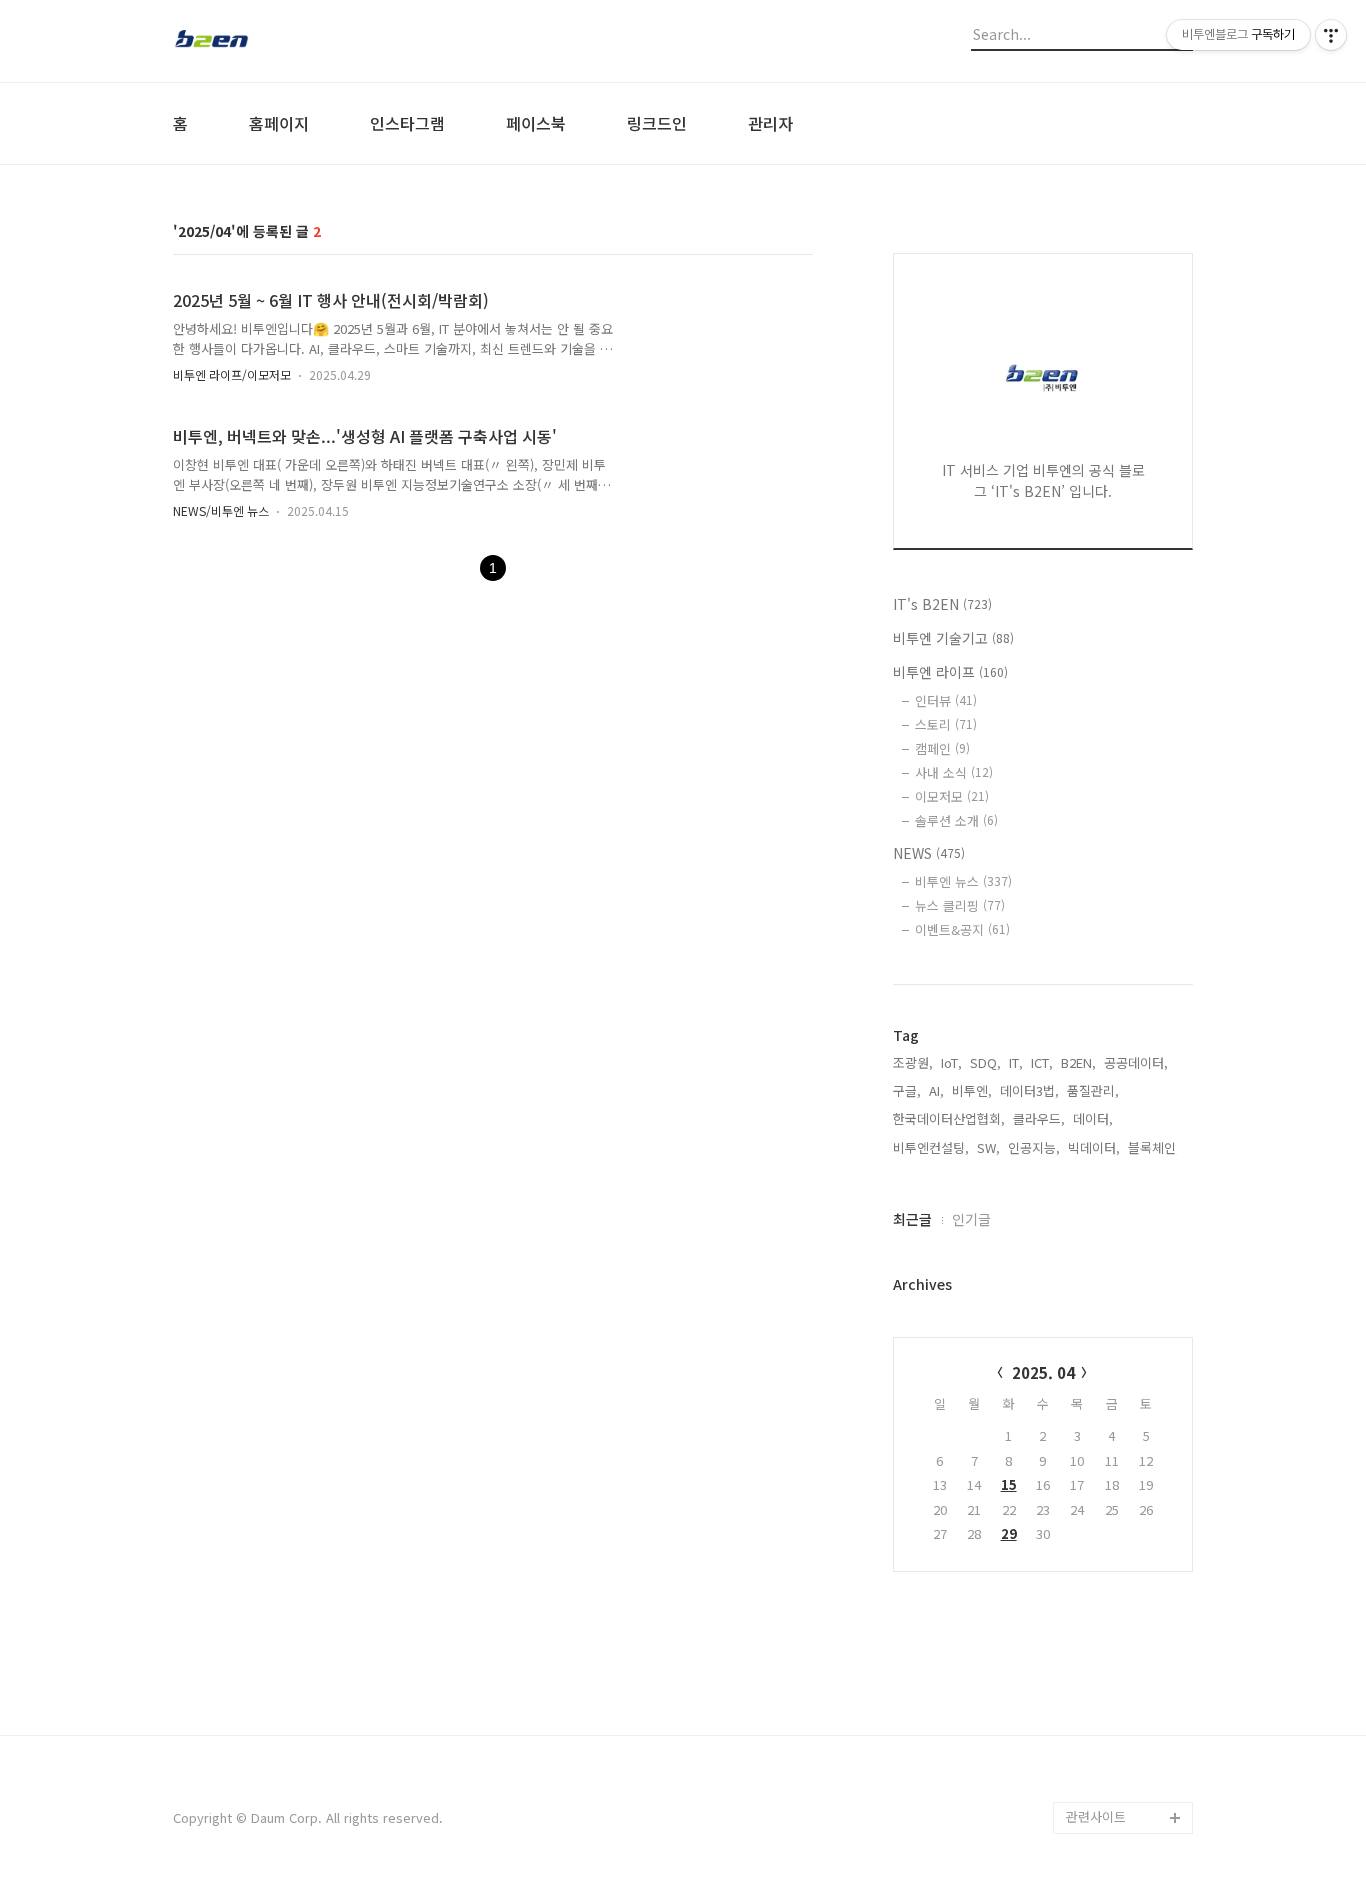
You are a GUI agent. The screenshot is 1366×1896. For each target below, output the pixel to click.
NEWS (929, 853)
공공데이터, (1136, 1062)
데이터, (1093, 1118)
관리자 (770, 123)
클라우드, (1039, 1118)
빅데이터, (1094, 1147)
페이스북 (536, 123)
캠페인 (942, 748)
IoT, (951, 1062)
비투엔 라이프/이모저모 (232, 374)
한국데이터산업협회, (949, 1118)
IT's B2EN (942, 604)
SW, (988, 1147)
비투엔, (972, 1090)
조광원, (913, 1062)
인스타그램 (407, 123)
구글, (907, 1090)
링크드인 (657, 123)
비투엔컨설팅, (931, 1147)
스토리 (946, 724)
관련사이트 (1096, 1816)
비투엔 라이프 (950, 672)
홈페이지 (279, 123)
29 (1009, 1533)
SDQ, (985, 1062)
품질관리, (1093, 1090)
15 (1009, 1484)
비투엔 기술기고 (953, 638)
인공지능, (1034, 1147)
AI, (936, 1090)
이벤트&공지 (962, 929)
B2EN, (1078, 1062)
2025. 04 (1043, 1372)
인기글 (971, 1219)
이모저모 (952, 796)
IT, (1016, 1062)
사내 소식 (954, 772)
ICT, (1042, 1062)
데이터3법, (1029, 1090)
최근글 (912, 1219)
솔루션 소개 (956, 820)
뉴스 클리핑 (960, 905)
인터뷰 (946, 700)
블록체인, (1154, 1147)
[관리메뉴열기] (1331, 35)
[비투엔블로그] (283, 41)
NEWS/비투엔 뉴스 (221, 510)
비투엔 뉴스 (963, 881)
